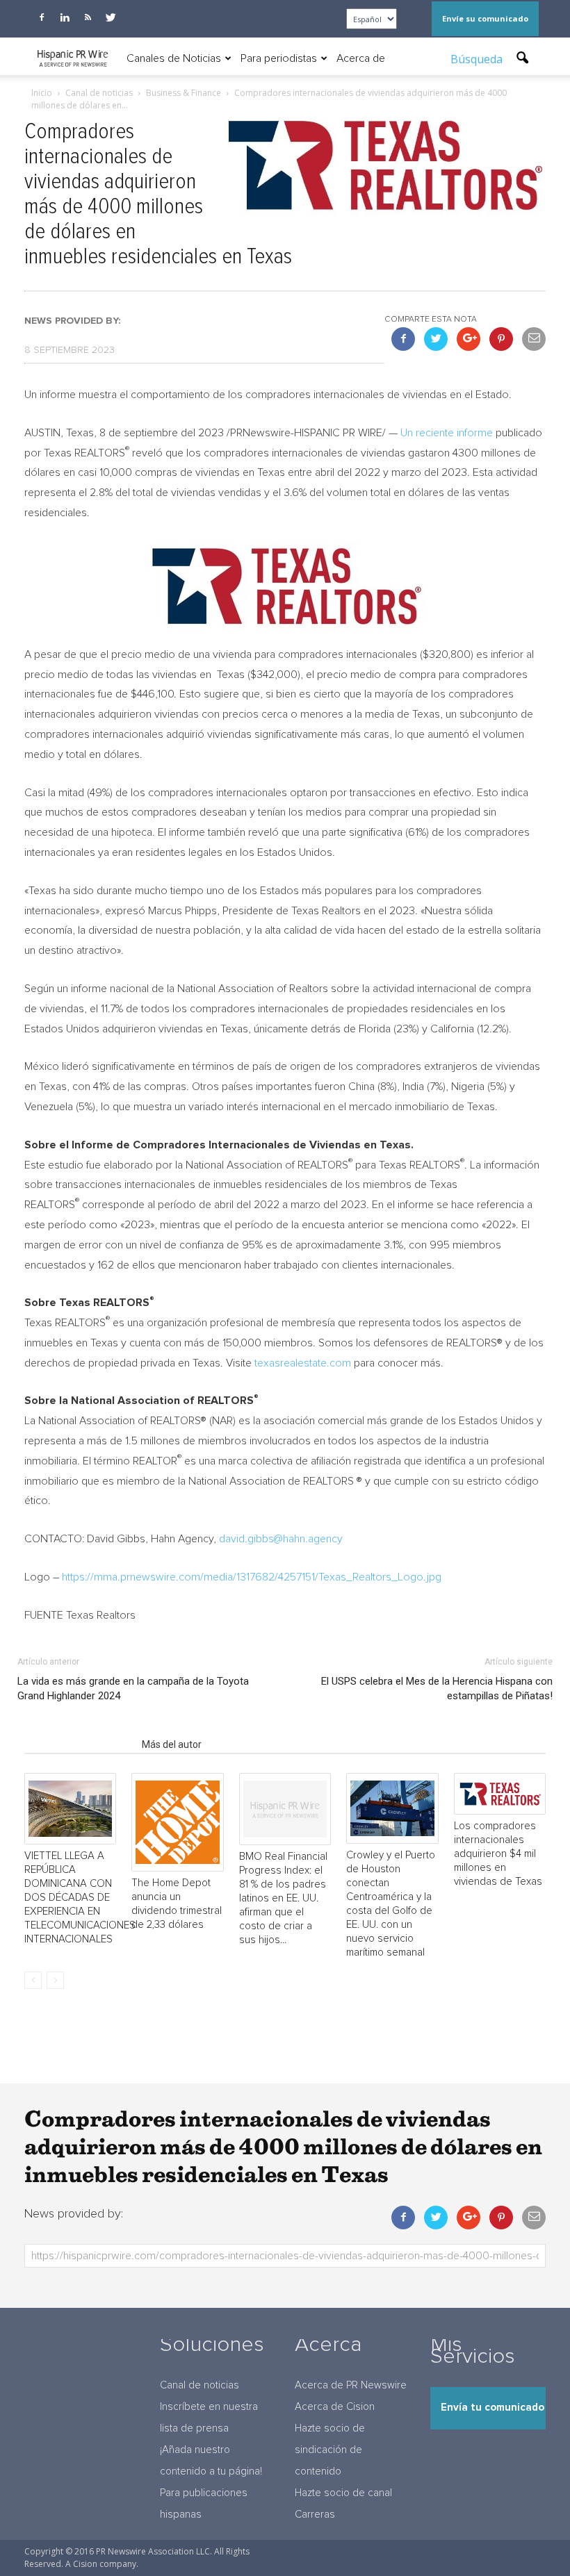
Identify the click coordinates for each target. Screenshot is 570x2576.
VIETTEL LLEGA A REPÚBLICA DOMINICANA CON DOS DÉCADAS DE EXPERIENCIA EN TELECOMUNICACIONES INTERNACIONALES (80, 1898)
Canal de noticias (199, 2385)
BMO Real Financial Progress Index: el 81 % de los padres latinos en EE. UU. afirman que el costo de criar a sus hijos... (283, 1898)
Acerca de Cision (335, 2407)
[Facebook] (42, 17)
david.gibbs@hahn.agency (281, 1539)
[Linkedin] (65, 17)
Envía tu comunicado (492, 2408)
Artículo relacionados (79, 1744)
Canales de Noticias (174, 58)
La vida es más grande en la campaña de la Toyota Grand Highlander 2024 (133, 1689)
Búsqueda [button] (478, 59)
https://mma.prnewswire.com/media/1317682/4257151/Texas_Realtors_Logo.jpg (252, 1577)
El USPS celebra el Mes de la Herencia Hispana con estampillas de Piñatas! (437, 1689)
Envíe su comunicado (485, 18)
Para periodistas (279, 58)
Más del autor (172, 1744)
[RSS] (88, 17)
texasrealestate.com (303, 1363)
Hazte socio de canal (343, 2493)
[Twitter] (111, 17)
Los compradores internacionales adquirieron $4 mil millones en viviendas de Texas (498, 1854)
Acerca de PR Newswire (351, 2385)
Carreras (315, 2515)
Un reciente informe (447, 433)
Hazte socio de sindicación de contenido (330, 2450)
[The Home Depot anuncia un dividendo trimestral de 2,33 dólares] (177, 1822)
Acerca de (361, 58)
